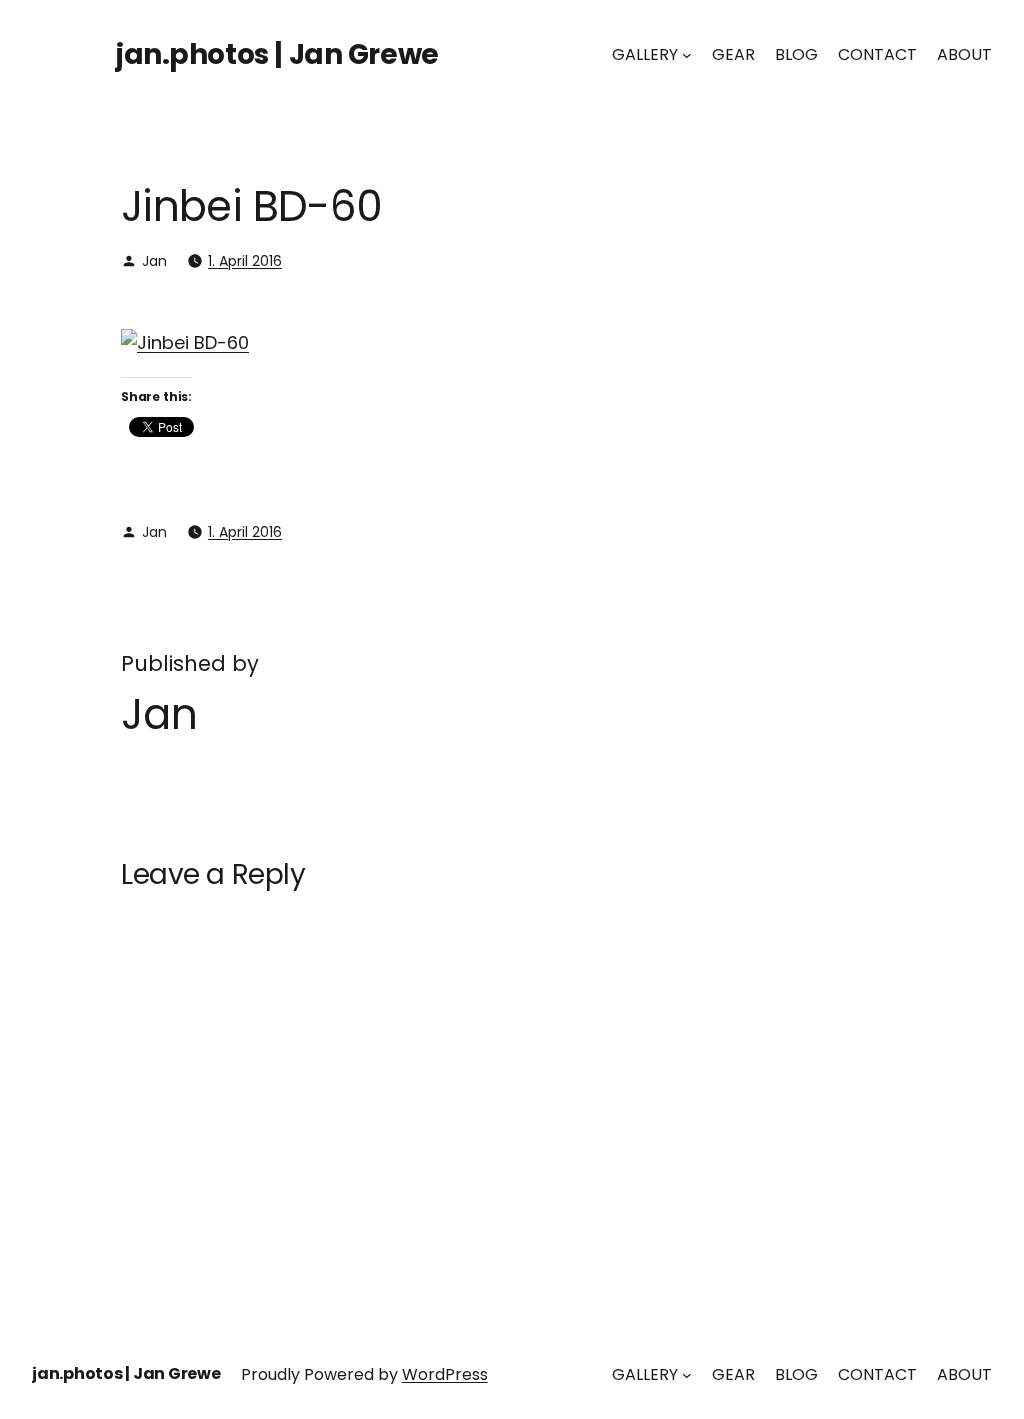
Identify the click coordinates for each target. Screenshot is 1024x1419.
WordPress (445, 1374)
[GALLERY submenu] (687, 55)
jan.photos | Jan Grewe (277, 54)
